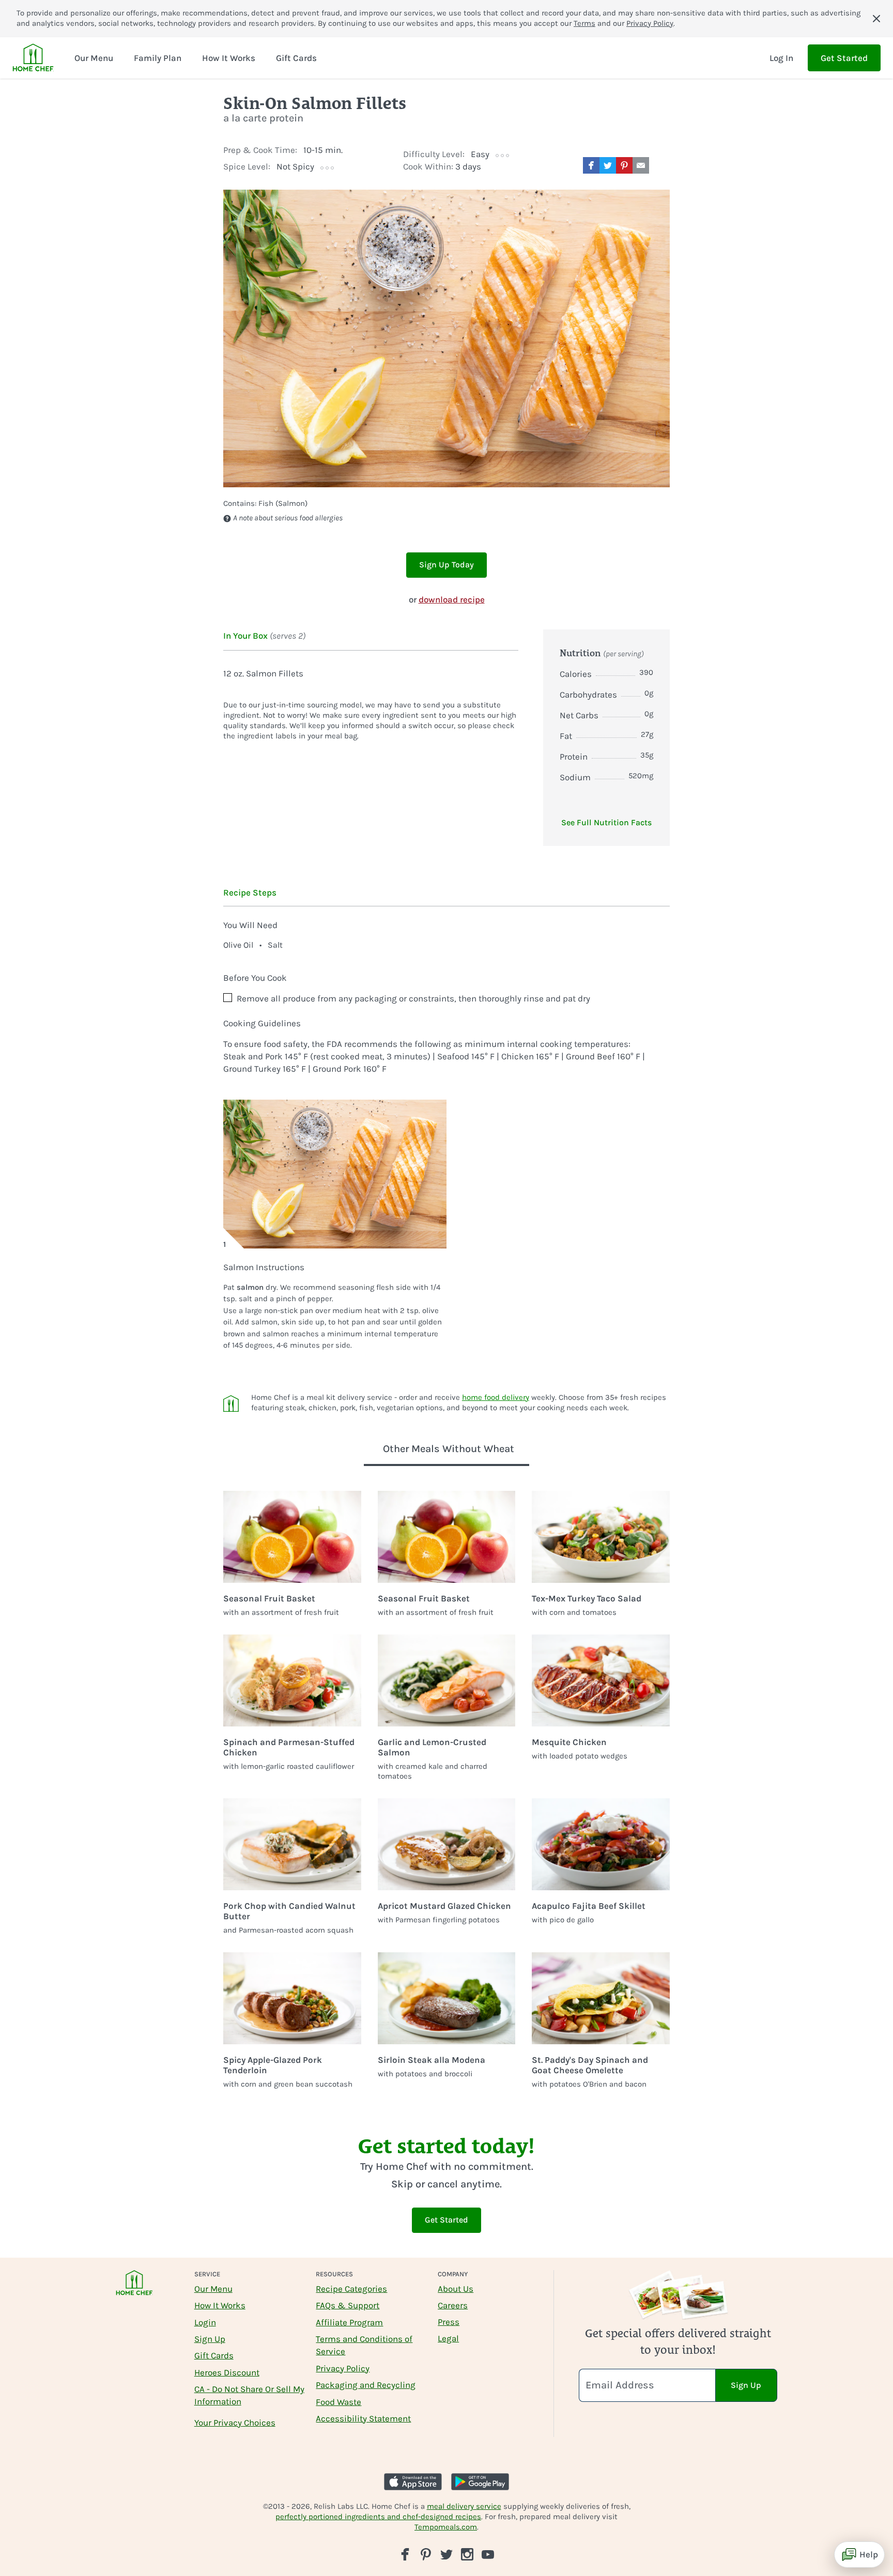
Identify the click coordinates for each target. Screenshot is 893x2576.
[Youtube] (488, 2554)
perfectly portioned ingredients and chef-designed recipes (378, 2517)
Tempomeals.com (446, 2527)
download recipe (452, 599)
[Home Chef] (33, 58)
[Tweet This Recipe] (608, 165)
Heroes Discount (227, 2372)
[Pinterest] (426, 2554)
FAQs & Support (348, 2305)
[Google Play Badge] (480, 2482)
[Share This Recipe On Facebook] (591, 165)
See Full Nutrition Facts (606, 822)
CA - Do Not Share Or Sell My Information (249, 2395)
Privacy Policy (650, 23)
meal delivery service (464, 2506)
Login (205, 2322)
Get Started (844, 58)
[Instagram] (467, 2554)
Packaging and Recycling (366, 2385)
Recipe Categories (351, 2289)
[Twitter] (446, 2554)
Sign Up (210, 2339)
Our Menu (213, 2289)
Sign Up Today (446, 565)
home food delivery (496, 1397)
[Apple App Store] (413, 2482)
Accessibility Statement (363, 2418)
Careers (453, 2305)
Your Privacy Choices (235, 2423)
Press (449, 2322)
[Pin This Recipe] (624, 165)
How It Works (220, 2305)
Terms (584, 23)
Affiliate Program (349, 2322)
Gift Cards (214, 2355)
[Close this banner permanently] (876, 19)
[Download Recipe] (661, 165)
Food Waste (338, 2402)
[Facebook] (405, 2554)
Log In (781, 58)
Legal (448, 2338)
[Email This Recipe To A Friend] (641, 165)
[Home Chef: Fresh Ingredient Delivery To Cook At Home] (134, 2289)
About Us (456, 2289)
